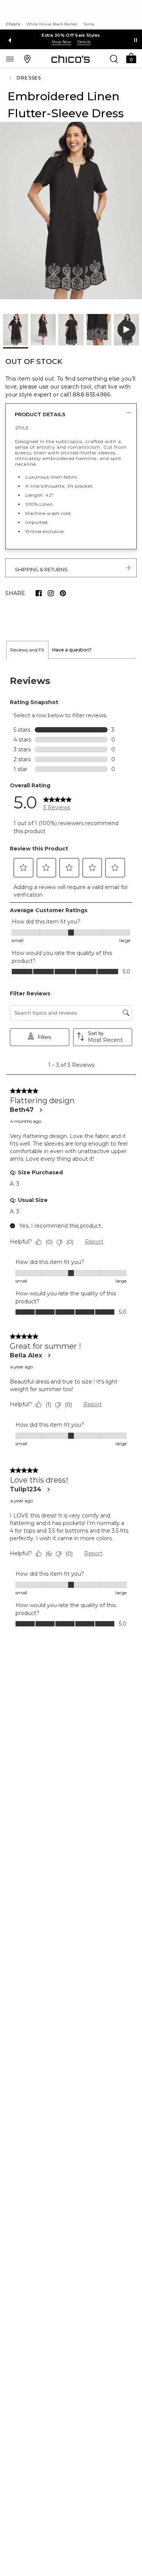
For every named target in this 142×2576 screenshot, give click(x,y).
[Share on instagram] (51, 593)
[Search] (114, 59)
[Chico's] (71, 59)
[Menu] (10, 59)
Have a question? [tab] (72, 650)
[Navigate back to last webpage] (11, 78)
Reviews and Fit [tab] (27, 650)
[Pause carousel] (136, 40)
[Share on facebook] (39, 593)
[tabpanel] (71, 1150)
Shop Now (61, 42)
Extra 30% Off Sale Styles (71, 35)
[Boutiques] (27, 59)
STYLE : (23, 428)
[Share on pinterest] (63, 593)
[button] (131, 58)
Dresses (29, 78)
